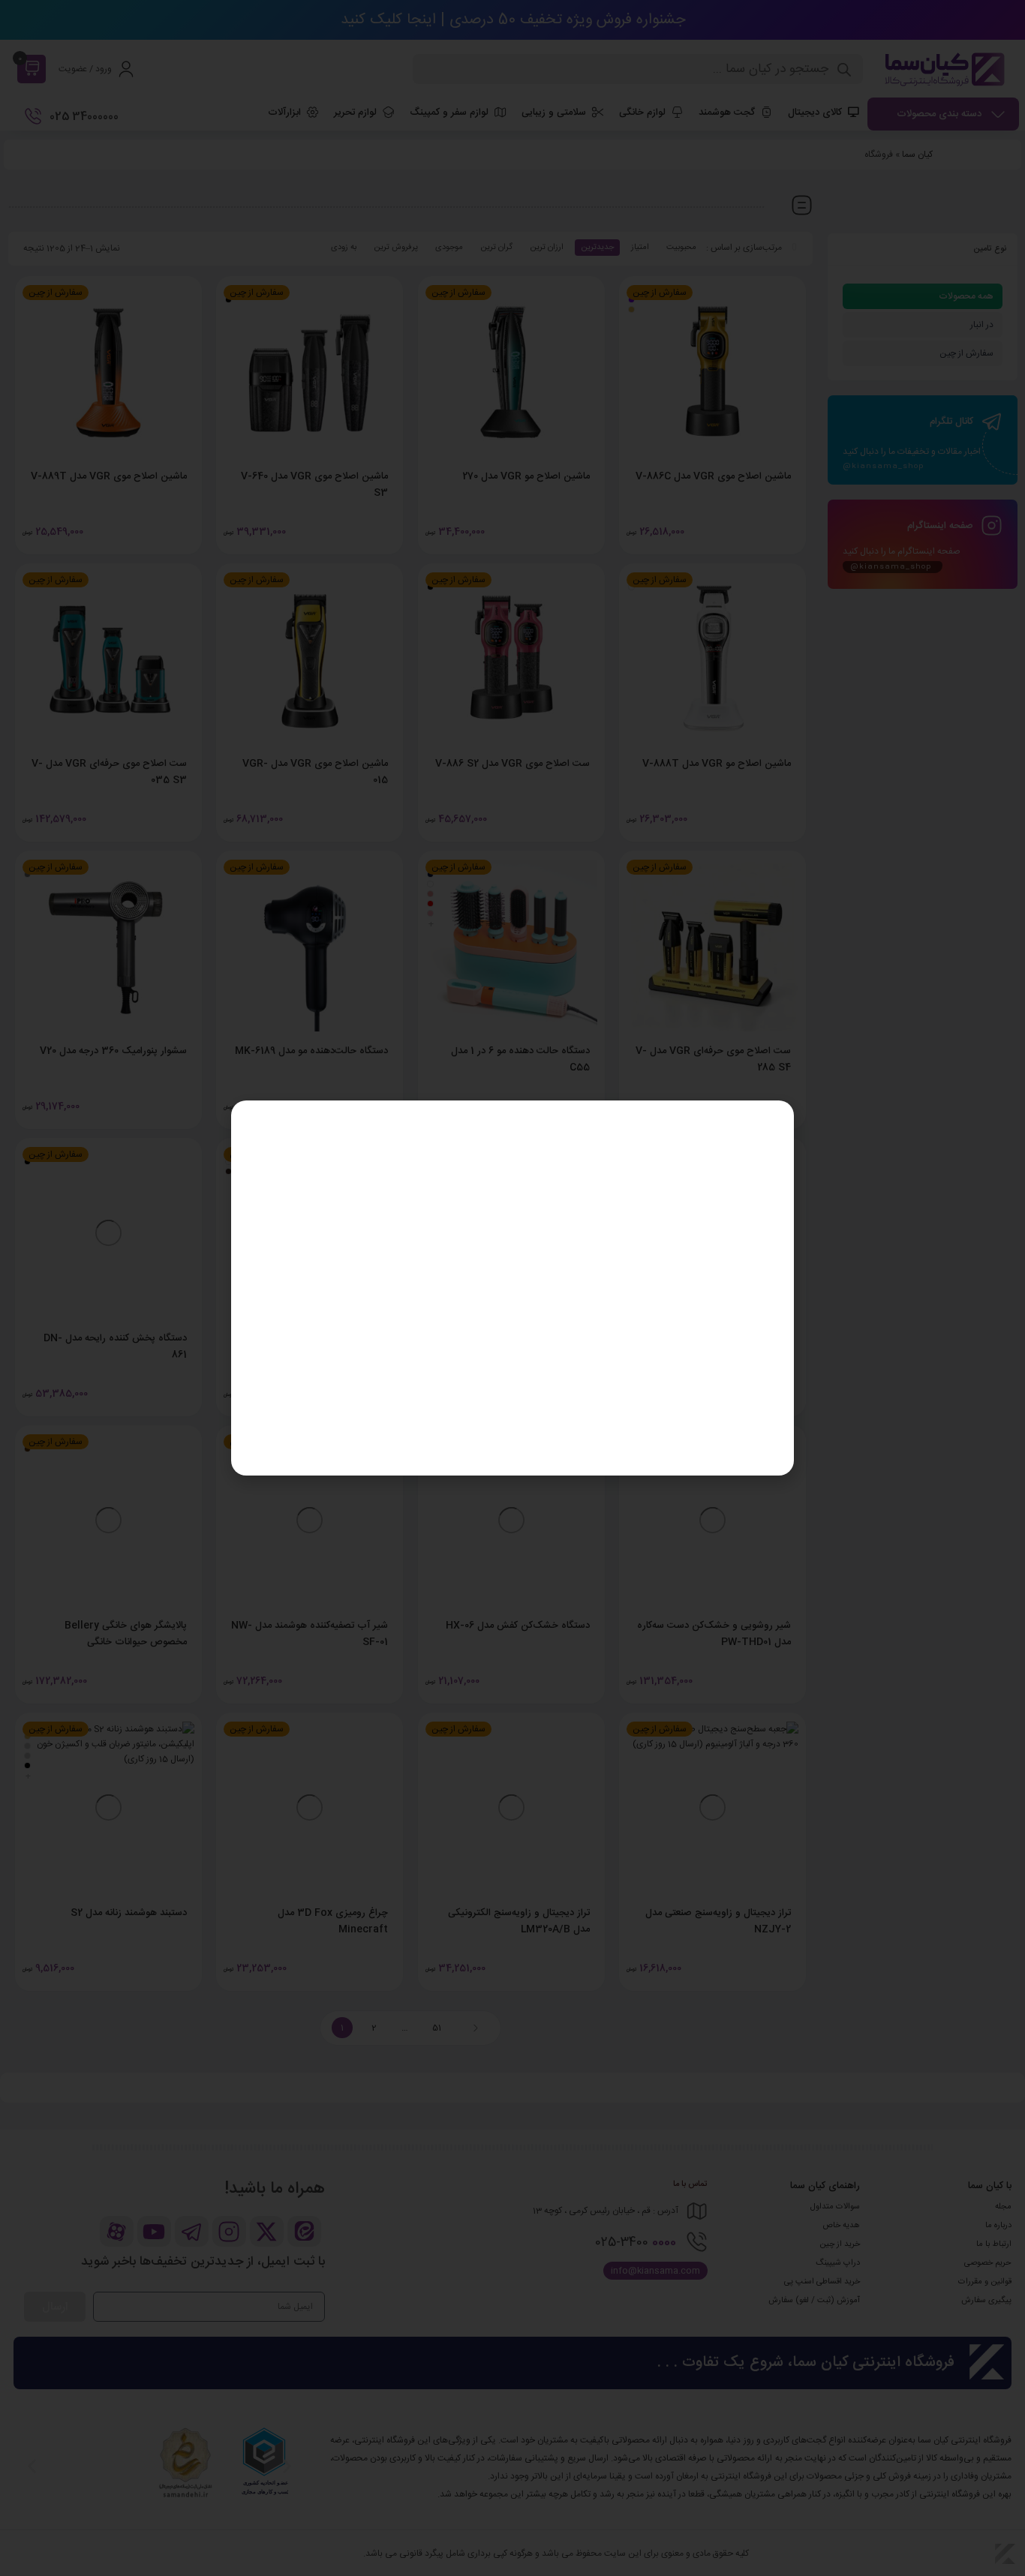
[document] (512, 1288)
